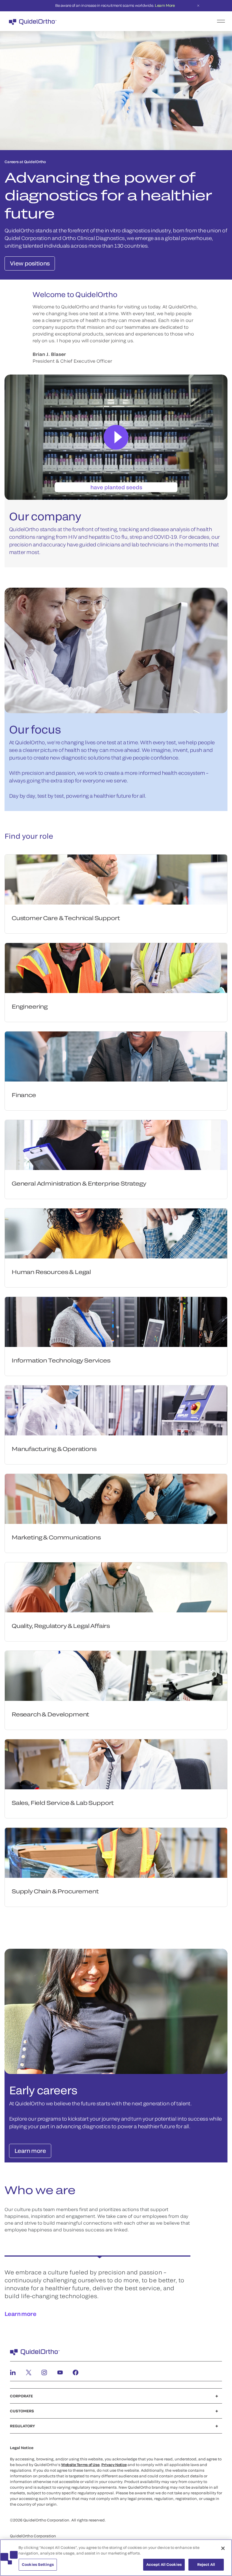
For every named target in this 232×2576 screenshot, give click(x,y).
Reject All (206, 2564)
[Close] (223, 2548)
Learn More (165, 5)
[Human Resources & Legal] (116, 1233)
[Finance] (116, 1056)
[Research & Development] (116, 1676)
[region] (116, 2558)
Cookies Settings (38, 2564)
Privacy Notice (114, 2465)
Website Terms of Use (80, 2465)
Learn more (20, 2314)
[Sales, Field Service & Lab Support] (116, 1764)
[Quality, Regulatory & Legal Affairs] (116, 1587)
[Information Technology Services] (116, 1322)
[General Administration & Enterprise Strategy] (116, 1145)
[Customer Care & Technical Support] (116, 880)
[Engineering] (116, 968)
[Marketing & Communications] (116, 1499)
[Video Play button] (116, 437)
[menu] (151, 21)
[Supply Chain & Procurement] (116, 1853)
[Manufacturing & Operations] (116, 1410)
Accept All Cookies (164, 2564)
